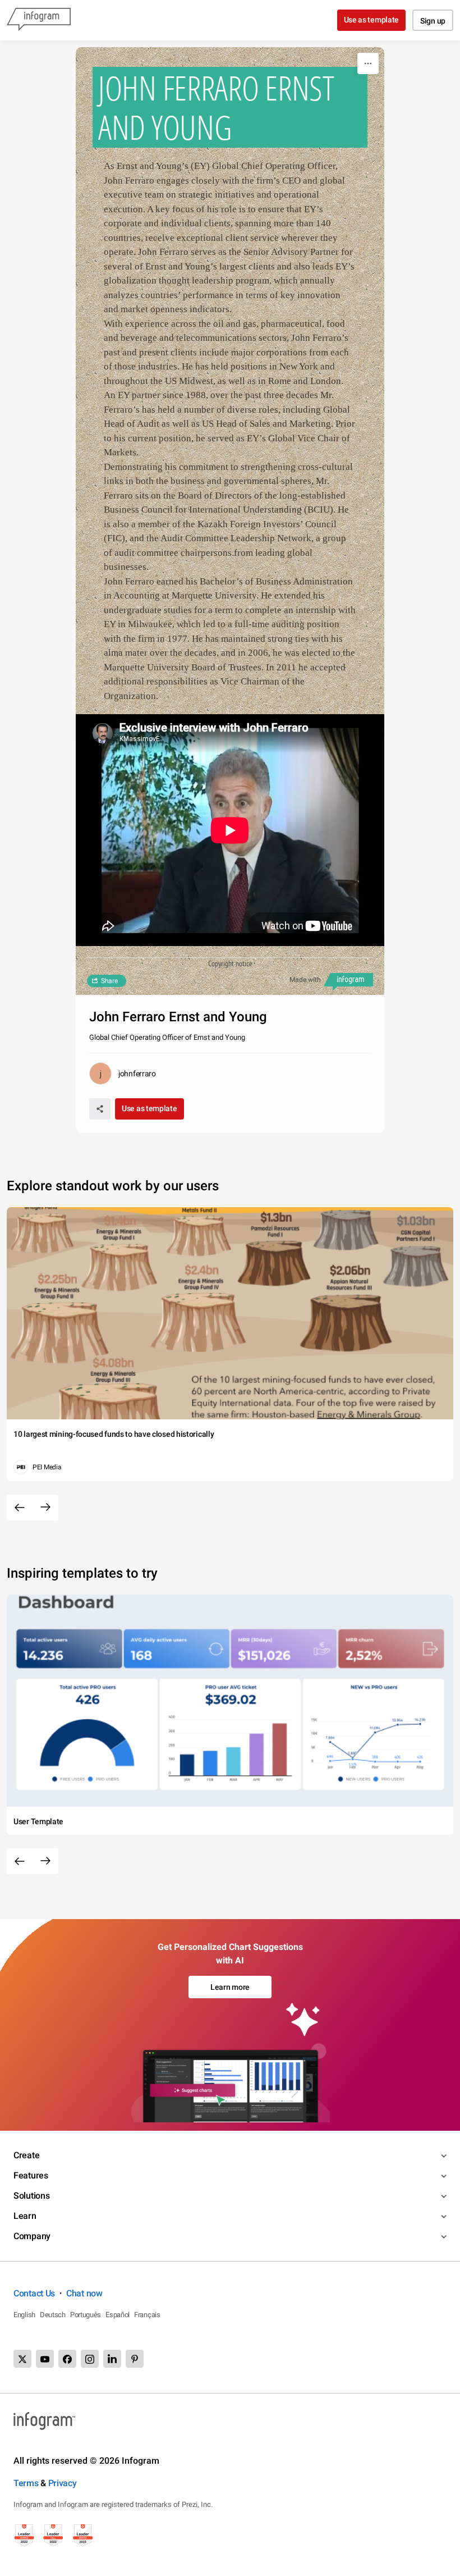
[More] (368, 63)
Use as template (372, 20)
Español (118, 2315)
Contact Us (34, 2293)
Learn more (230, 1987)
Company (32, 2236)
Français (147, 2315)
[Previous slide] (20, 1508)
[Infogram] (39, 20)
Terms (26, 2483)
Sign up (433, 21)
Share (109, 981)
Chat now (84, 2293)
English (24, 2315)
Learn (25, 2216)
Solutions (31, 2196)
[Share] (100, 1109)
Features (31, 2175)
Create (26, 2155)
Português (86, 2315)
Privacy (63, 2483)
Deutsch (53, 2315)
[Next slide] (45, 1508)
